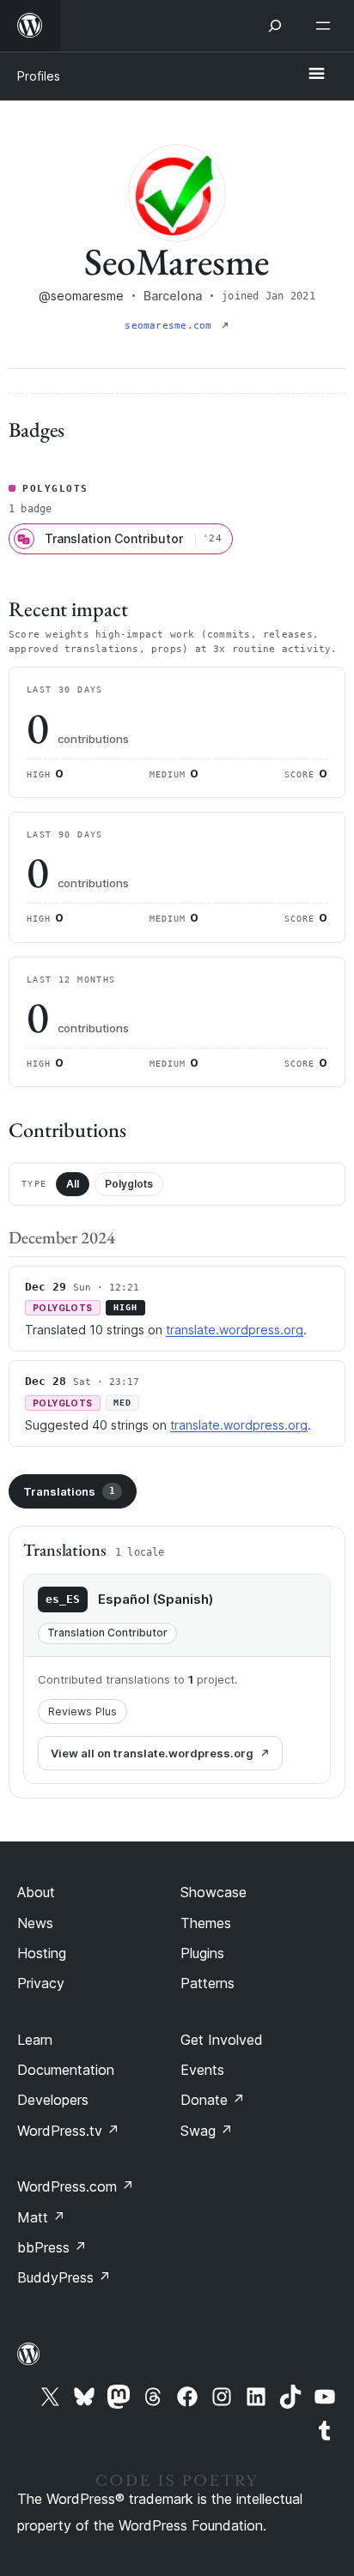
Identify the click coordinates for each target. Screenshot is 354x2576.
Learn (35, 2040)
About (36, 1892)
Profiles (39, 76)
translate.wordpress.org (235, 1330)
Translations (69, 1491)
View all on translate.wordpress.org (152, 1753)
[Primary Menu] (316, 75)
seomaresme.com (171, 326)
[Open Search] (275, 26)
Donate (213, 2100)
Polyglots (129, 1184)
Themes (206, 1923)
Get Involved (222, 2040)
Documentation (66, 2070)
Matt (41, 2217)
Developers (53, 2100)
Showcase (214, 1892)
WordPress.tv (68, 2131)
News (35, 1923)
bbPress (52, 2247)
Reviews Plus (82, 1711)
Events (202, 2070)
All (73, 1184)
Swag (207, 2131)
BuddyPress (64, 2277)
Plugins (202, 1953)
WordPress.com (76, 2186)
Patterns (208, 1983)
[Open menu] (327, 26)
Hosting (42, 1953)
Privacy (41, 1983)
